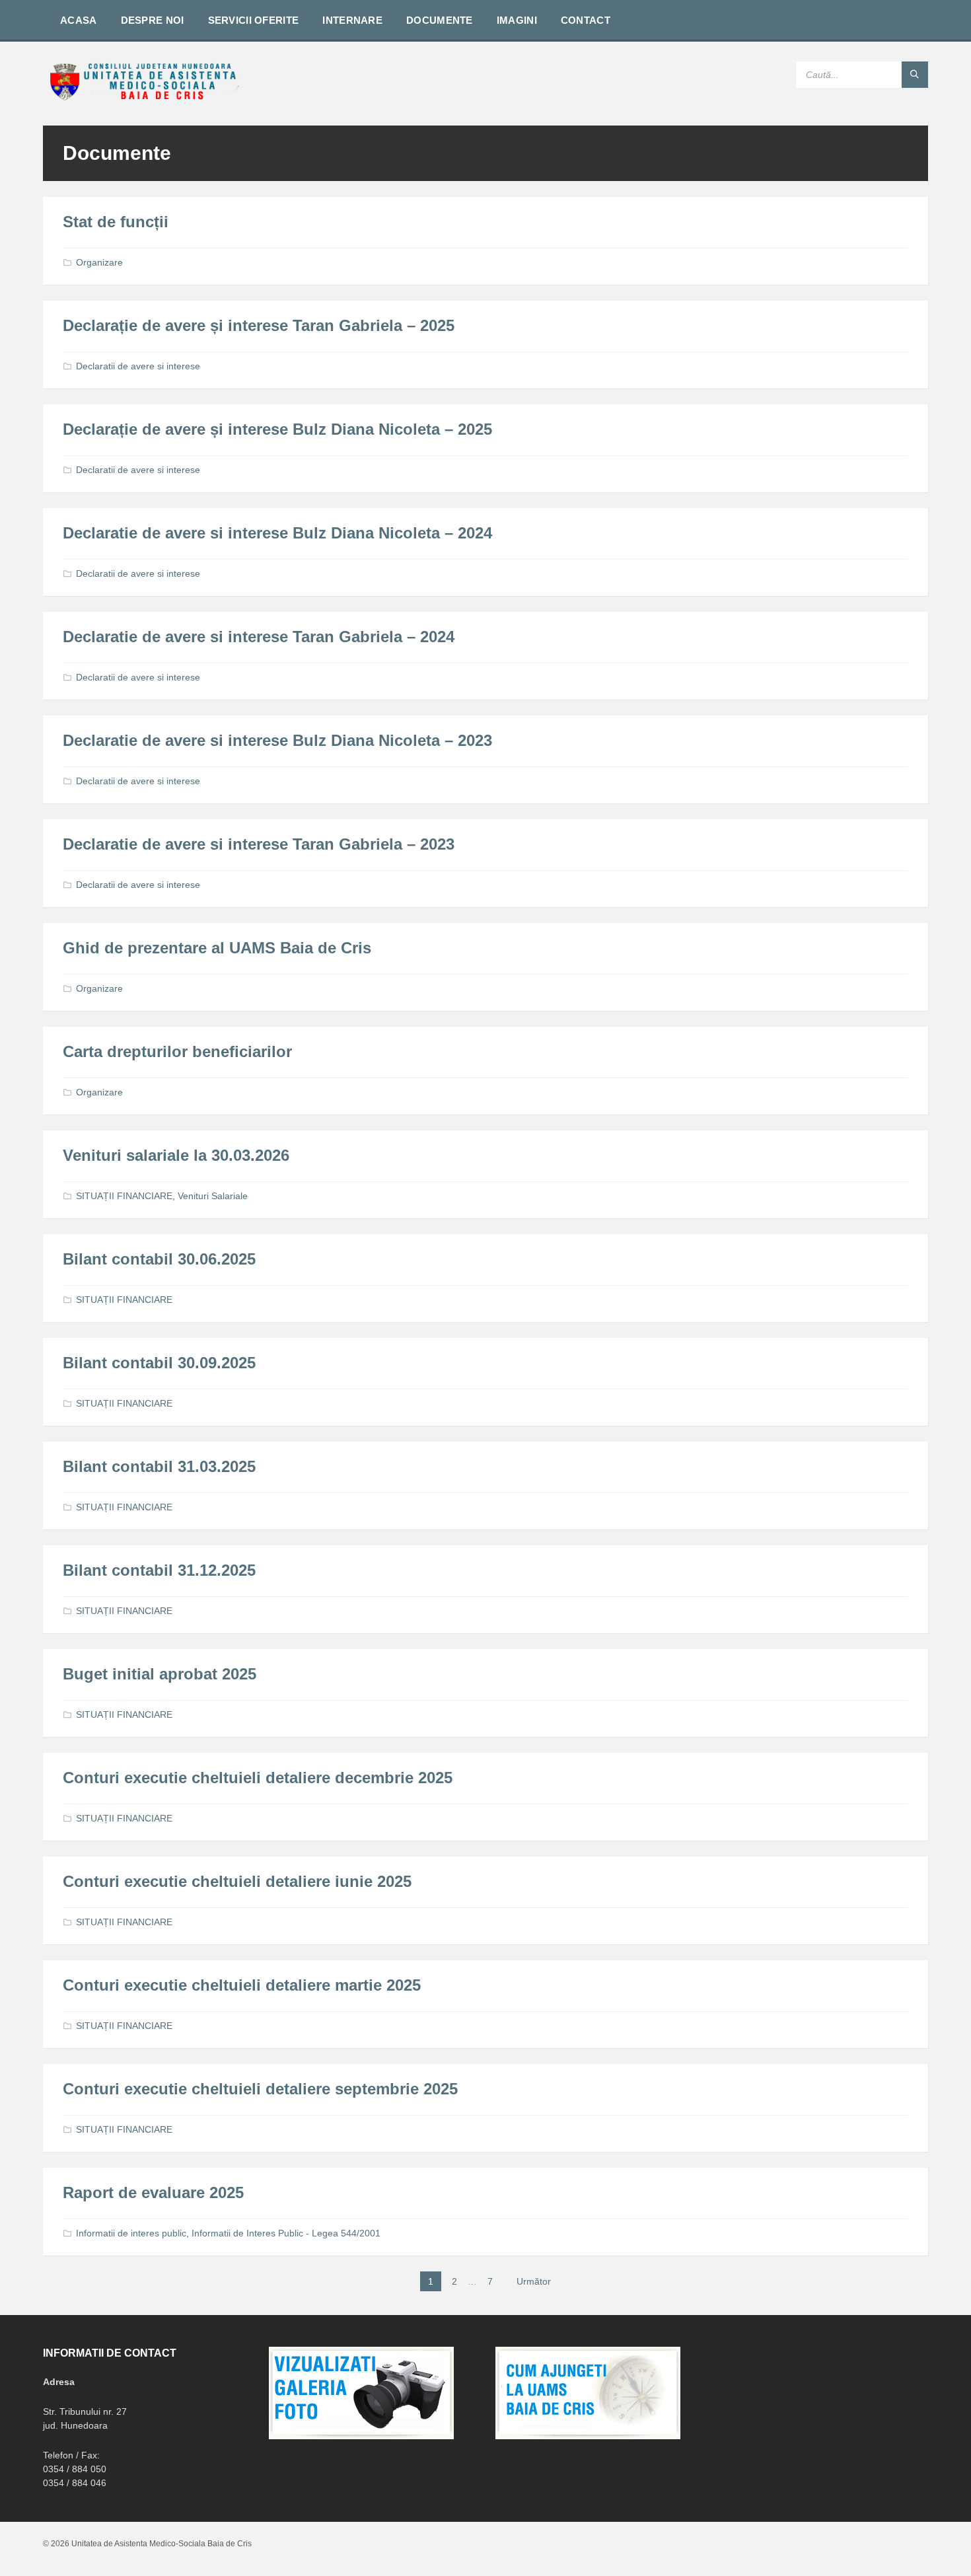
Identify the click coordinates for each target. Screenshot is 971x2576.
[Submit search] (915, 75)
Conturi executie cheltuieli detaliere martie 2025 (242, 1985)
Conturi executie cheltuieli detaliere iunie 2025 (237, 1881)
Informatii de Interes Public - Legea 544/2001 (286, 2233)
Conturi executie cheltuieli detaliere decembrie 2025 (258, 1778)
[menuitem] (79, 20)
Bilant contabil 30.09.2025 (159, 1363)
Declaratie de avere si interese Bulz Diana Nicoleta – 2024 (277, 533)
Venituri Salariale (213, 1196)
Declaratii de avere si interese (138, 366)
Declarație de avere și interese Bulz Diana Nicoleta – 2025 (277, 429)
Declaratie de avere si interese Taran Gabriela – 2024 (259, 637)
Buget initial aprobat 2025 (160, 1674)
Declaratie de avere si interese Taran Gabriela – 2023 (259, 844)
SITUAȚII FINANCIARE (124, 1196)
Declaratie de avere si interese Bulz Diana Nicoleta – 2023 (277, 740)
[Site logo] (142, 99)
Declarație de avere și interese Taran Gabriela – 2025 (259, 325)
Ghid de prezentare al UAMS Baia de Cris (217, 948)
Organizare (99, 262)
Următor (534, 2281)
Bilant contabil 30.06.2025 (159, 1259)
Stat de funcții (116, 222)
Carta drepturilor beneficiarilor (177, 1051)
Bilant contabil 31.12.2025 (159, 1570)
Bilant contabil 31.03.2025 (159, 1466)
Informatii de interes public (131, 2233)
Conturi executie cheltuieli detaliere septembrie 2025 (260, 2089)
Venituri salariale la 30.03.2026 (176, 1155)
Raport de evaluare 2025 (153, 2192)
